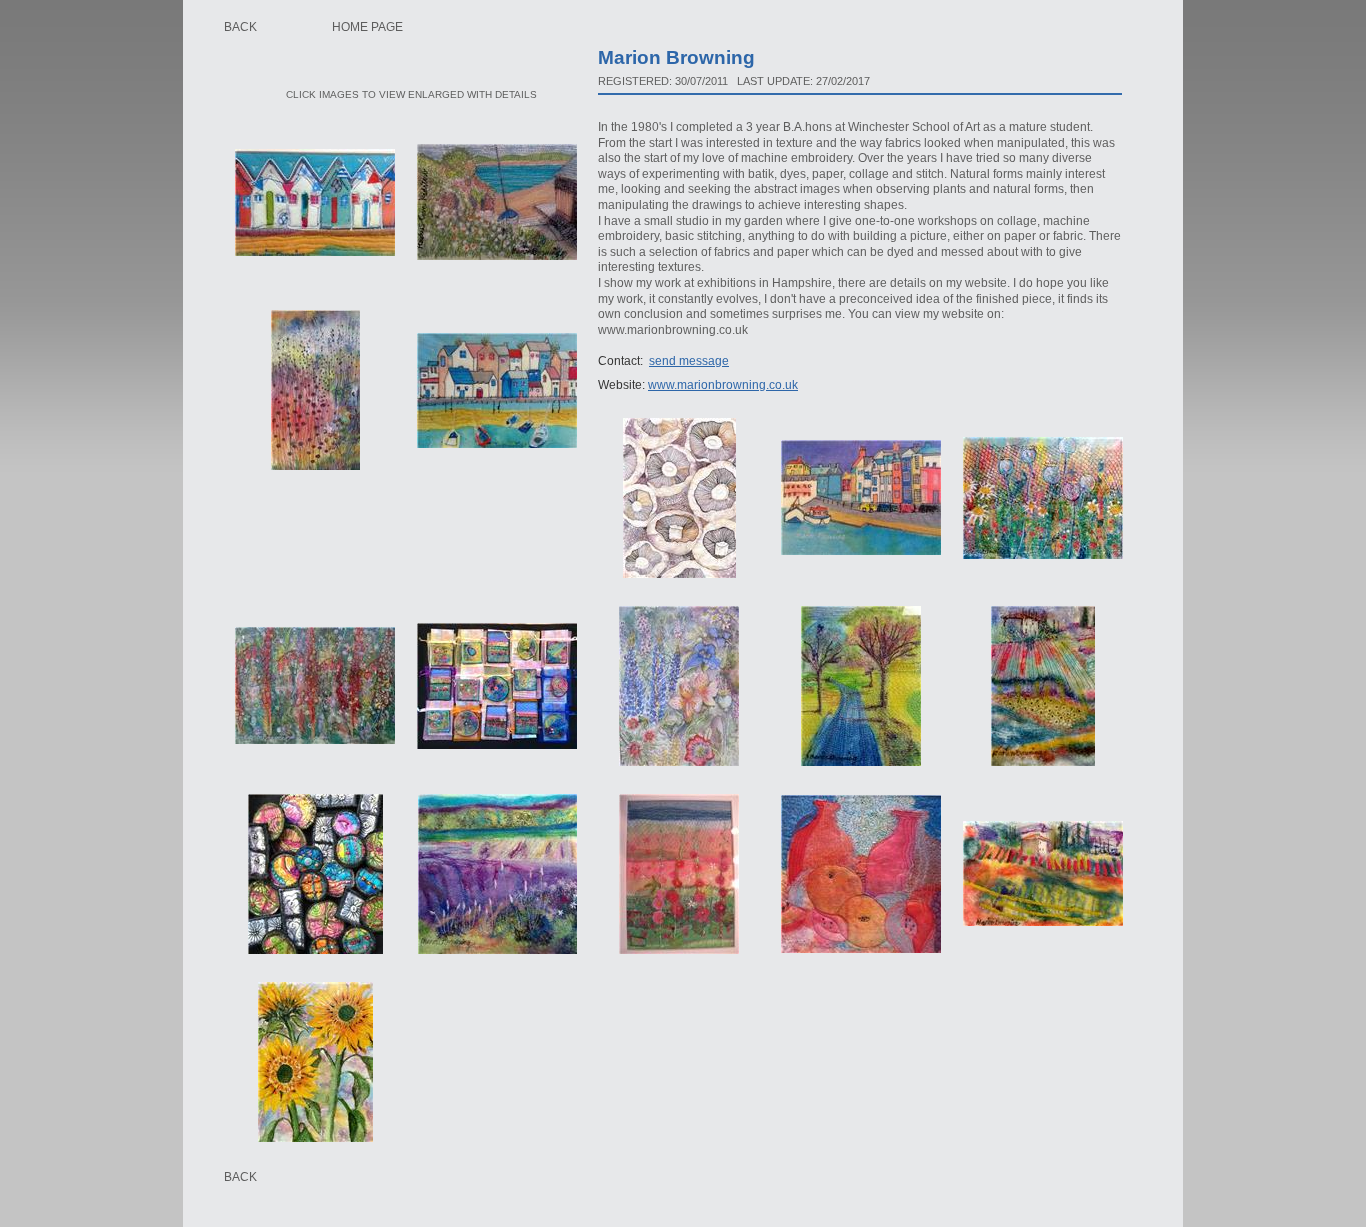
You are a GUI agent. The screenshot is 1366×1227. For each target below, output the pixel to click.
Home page (367, 27)
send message (689, 361)
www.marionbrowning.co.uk (723, 385)
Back (240, 27)
